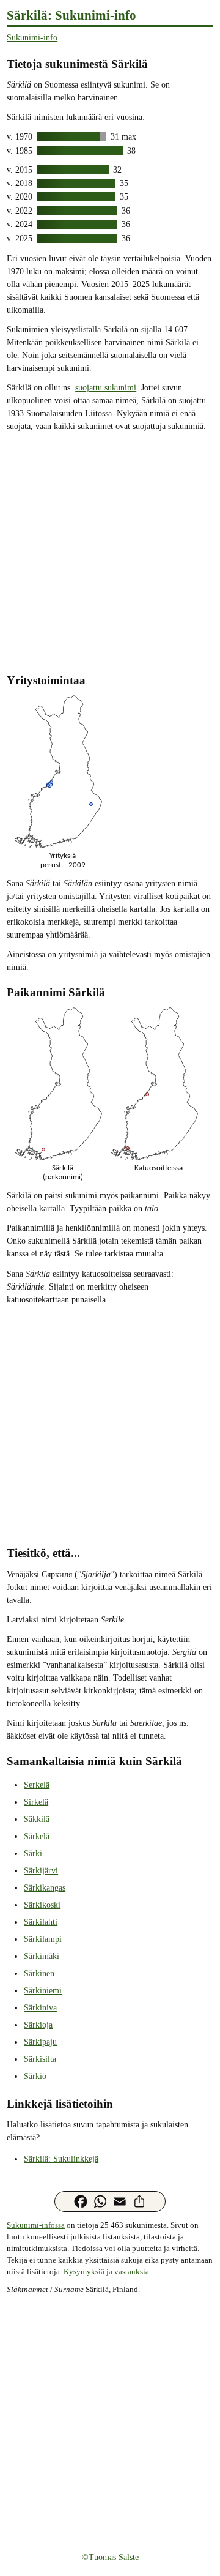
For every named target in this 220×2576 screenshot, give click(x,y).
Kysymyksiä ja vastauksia (106, 2272)
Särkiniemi (43, 1991)
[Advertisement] (110, 551)
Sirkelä (36, 1802)
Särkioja (38, 2025)
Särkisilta (40, 2059)
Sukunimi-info (32, 38)
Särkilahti (41, 1922)
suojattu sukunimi (106, 388)
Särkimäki (42, 1956)
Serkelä (37, 1785)
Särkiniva (40, 2008)
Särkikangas (45, 1888)
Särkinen (39, 1973)
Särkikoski (42, 1905)
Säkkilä (37, 1819)
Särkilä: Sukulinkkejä (61, 2159)
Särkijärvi (41, 1871)
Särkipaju (40, 2042)
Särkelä (37, 1836)
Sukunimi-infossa (36, 2225)
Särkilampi (43, 1939)
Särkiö (35, 2076)
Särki (33, 1854)
